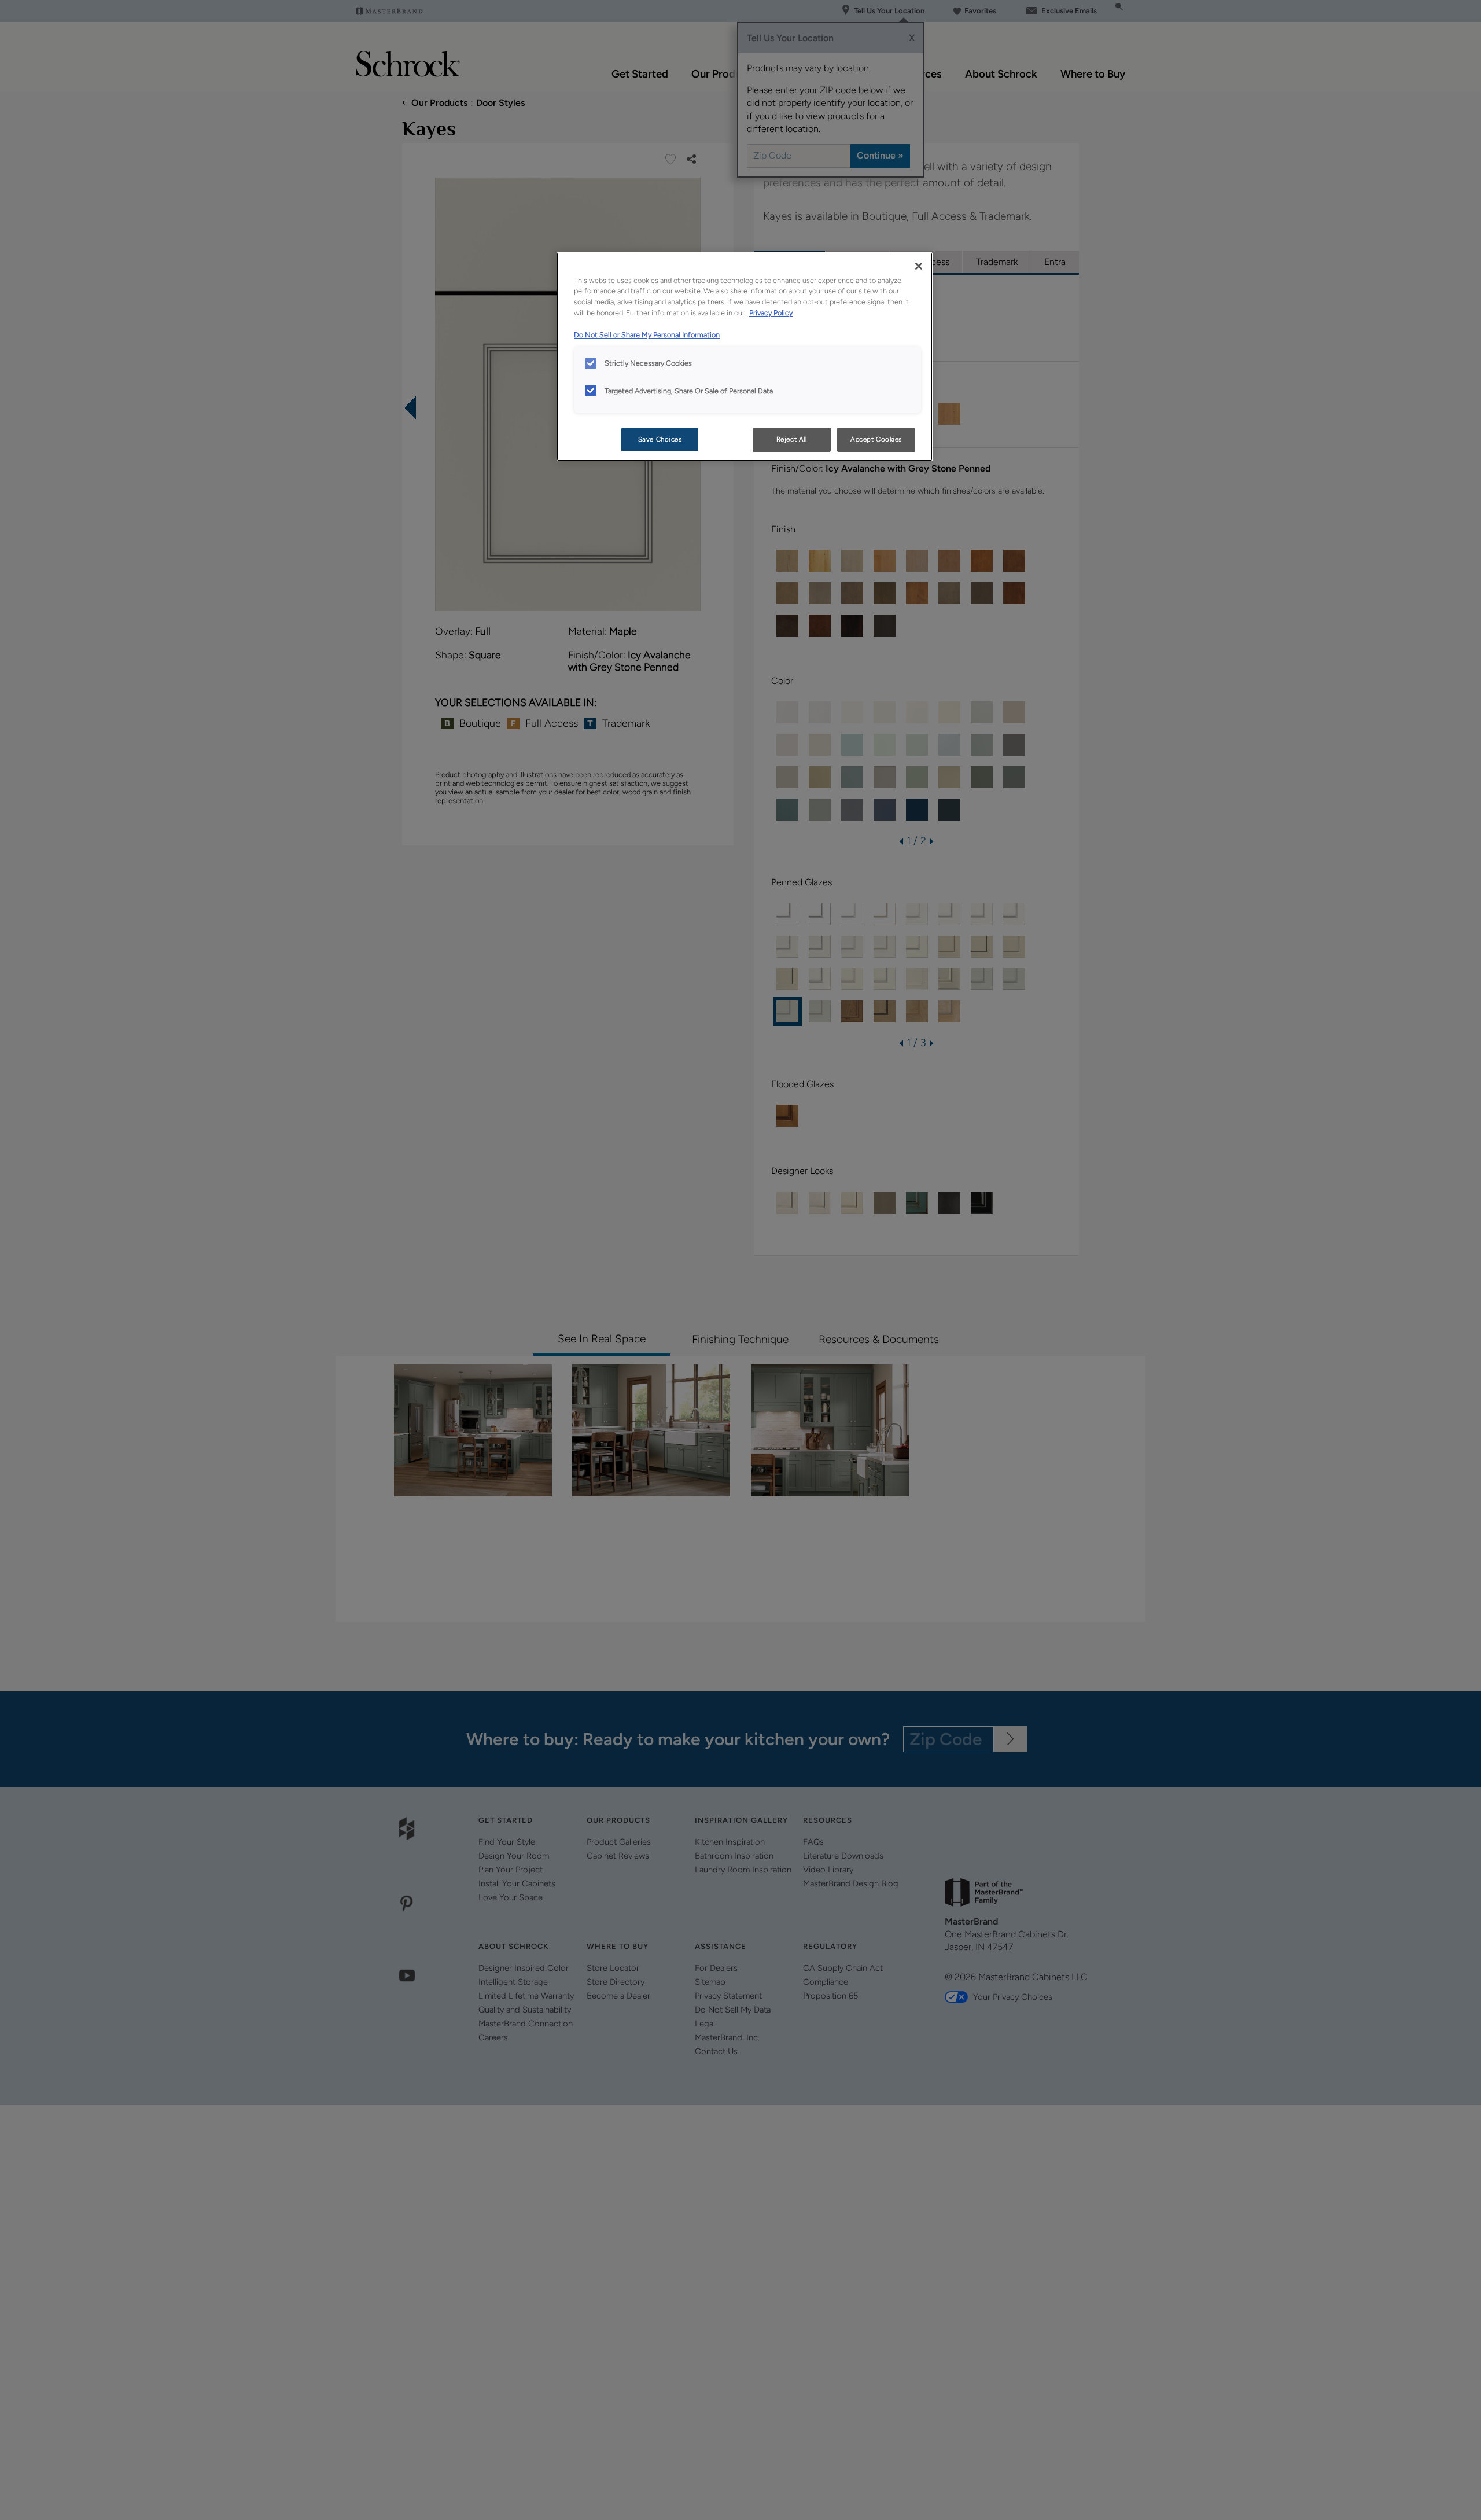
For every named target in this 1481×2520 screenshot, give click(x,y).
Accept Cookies (876, 439)
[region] (745, 357)
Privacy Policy (771, 313)
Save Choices (660, 439)
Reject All (792, 439)
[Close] (919, 266)
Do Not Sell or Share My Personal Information (647, 335)
